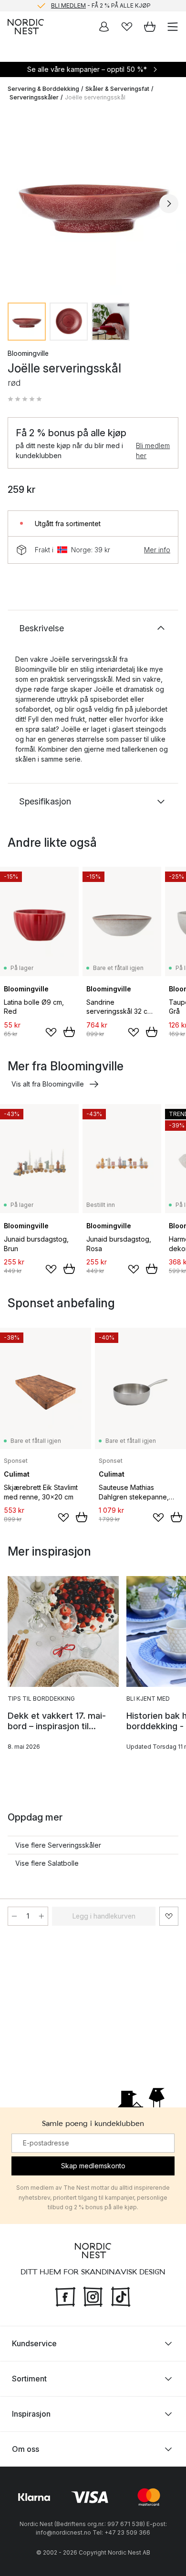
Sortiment (29, 2379)
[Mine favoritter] (127, 27)
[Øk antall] (41, 1916)
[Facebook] (65, 2296)
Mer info (157, 550)
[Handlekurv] (150, 27)
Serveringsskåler (34, 97)
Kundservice (34, 2343)
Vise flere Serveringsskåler (58, 1845)
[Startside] (26, 27)
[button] (25, 399)
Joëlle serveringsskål (95, 97)
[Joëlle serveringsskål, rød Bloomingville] (93, 202)
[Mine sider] (104, 27)
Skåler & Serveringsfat (117, 89)
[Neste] (169, 204)
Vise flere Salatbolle (47, 1863)
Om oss (26, 2449)
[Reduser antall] (14, 1916)
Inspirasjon (31, 2414)
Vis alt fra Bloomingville (48, 1084)
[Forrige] (17, 204)
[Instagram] (93, 2296)
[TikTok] (121, 2296)
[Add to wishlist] (51, 1032)
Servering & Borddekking (43, 89)
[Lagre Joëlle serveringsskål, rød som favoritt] (169, 1916)
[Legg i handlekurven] (69, 1032)
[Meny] (173, 27)
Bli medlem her (153, 451)
